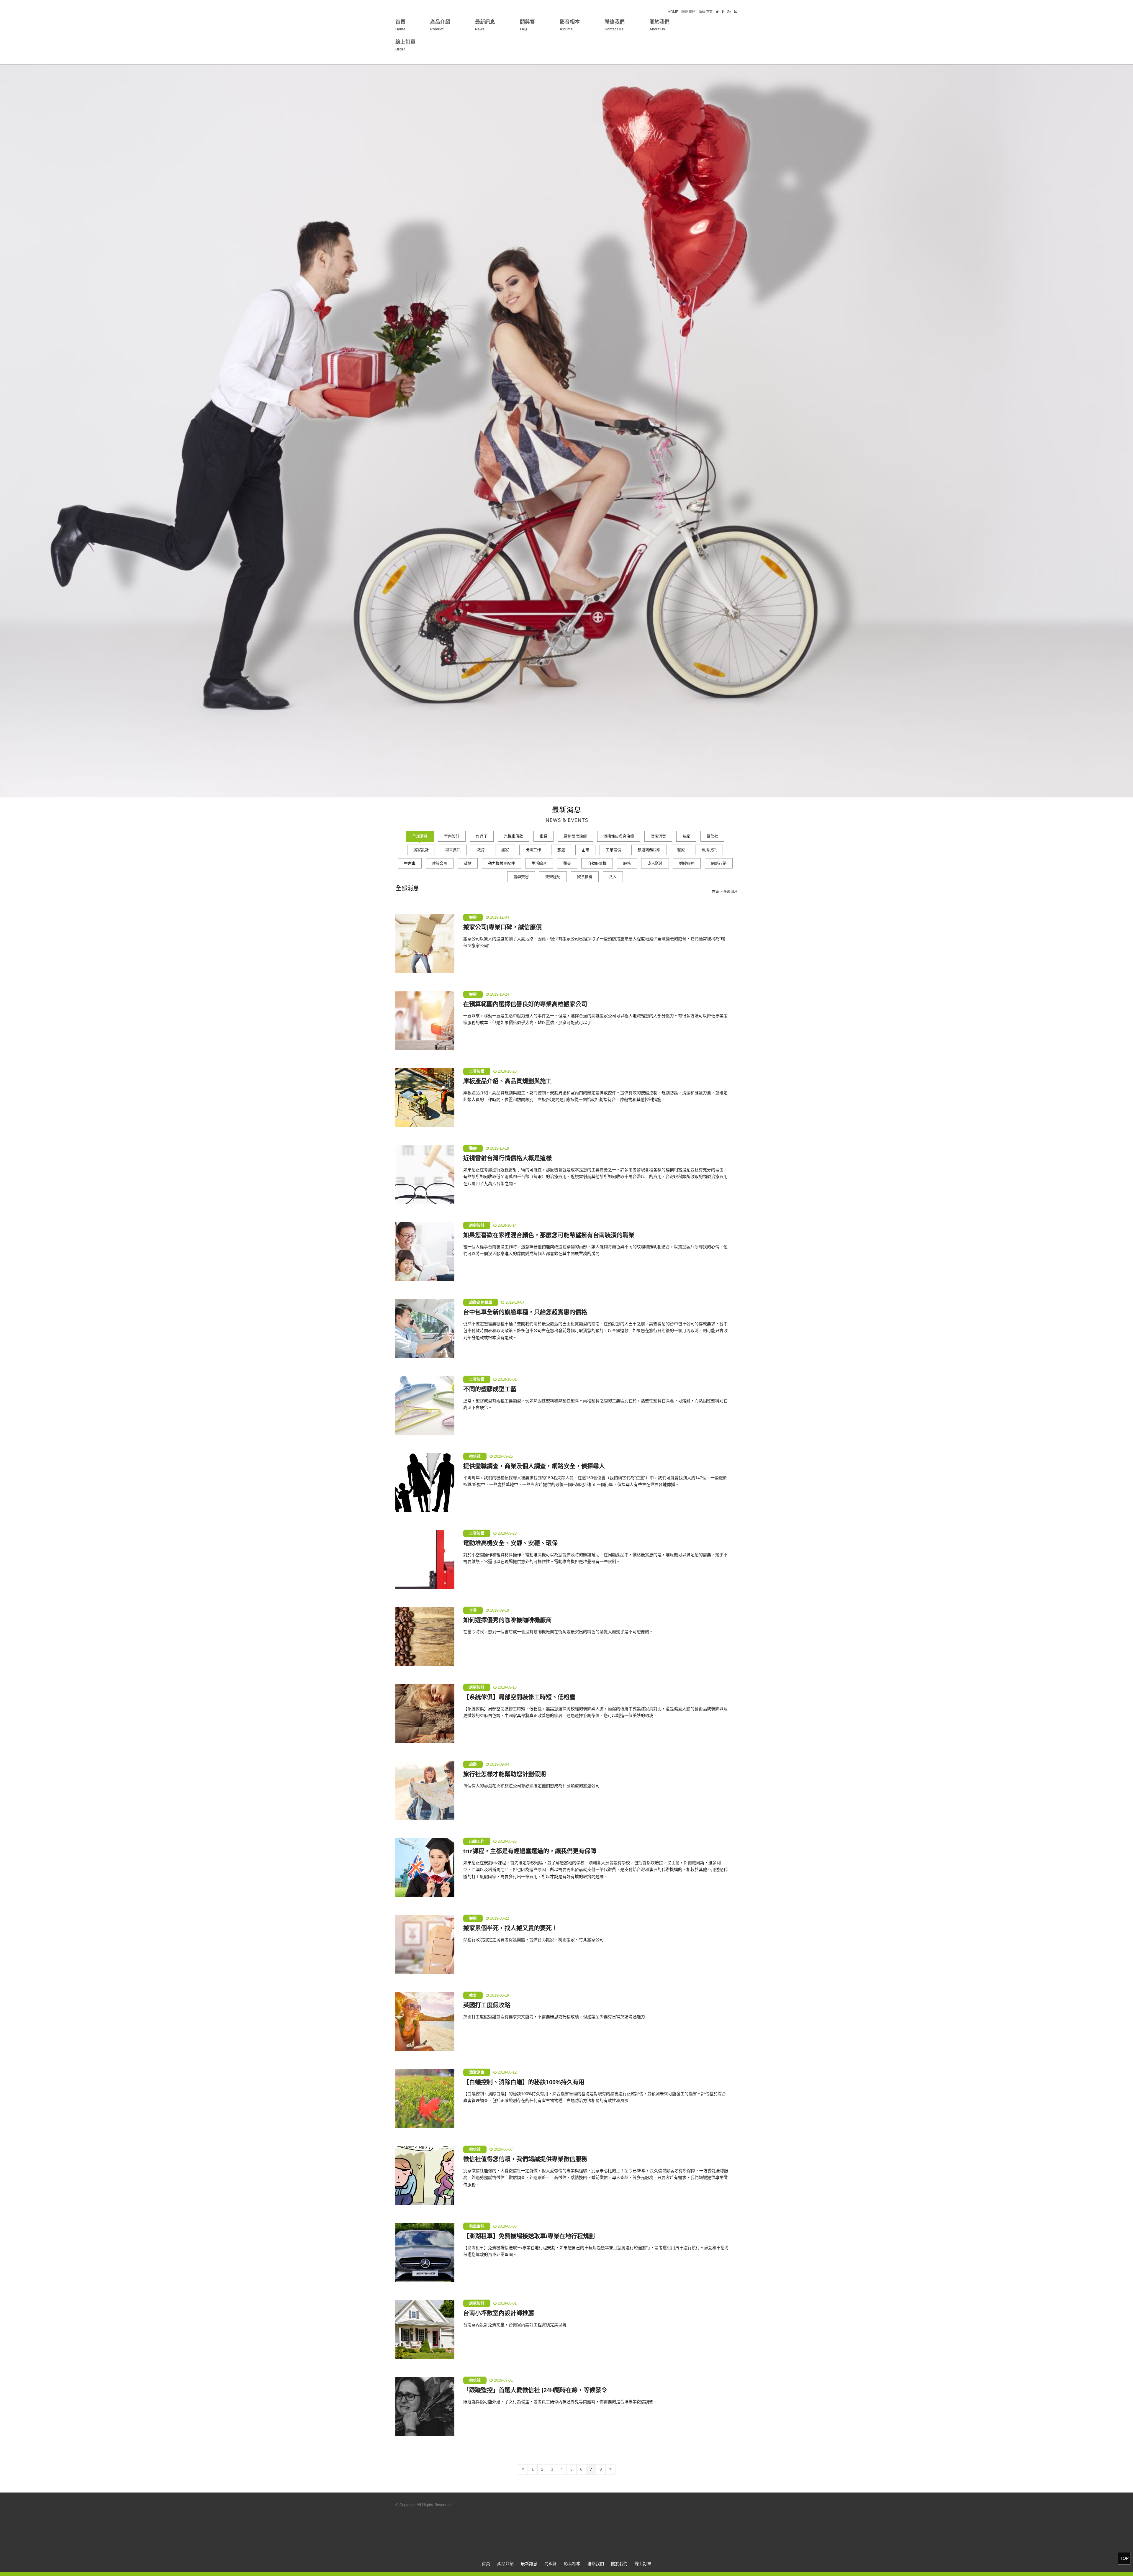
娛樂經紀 (553, 877)
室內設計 (452, 836)
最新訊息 (485, 25)
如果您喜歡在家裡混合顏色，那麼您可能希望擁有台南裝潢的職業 (549, 1235)
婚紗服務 (687, 863)
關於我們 (659, 25)
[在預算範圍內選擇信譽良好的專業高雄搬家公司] (425, 1020)
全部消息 (420, 836)
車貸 (543, 836)
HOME (673, 12)
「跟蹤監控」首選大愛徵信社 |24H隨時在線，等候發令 (535, 2390)
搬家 (505, 850)
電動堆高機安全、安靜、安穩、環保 (510, 1543)
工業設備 (613, 850)
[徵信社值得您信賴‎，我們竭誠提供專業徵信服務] (425, 2175)
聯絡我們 (688, 12)
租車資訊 (453, 850)
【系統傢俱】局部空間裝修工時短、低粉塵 (519, 1697)
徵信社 (712, 836)
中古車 (410, 863)
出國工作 (533, 850)
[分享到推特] (717, 12)
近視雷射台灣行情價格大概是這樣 (507, 1158)
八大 (613, 877)
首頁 (400, 25)
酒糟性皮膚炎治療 (619, 836)
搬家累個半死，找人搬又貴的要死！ (510, 1928)
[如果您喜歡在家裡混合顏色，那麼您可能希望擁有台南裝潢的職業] (425, 1251)
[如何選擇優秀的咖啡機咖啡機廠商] (425, 1636)
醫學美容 (521, 877)
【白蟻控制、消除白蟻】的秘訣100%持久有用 (524, 2082)
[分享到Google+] (729, 12)
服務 (627, 863)
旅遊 (561, 850)
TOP (1124, 2558)
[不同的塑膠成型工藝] (425, 1405)
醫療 (681, 850)
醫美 (567, 863)
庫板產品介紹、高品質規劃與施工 (507, 1081)
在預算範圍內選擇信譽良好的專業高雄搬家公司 (525, 1004)
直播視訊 (709, 850)
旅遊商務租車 (649, 850)
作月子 (482, 836)
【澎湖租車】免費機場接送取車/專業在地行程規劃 (529, 2236)
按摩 (686, 836)
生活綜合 (539, 863)
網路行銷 (719, 863)
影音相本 (570, 25)
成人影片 (655, 863)
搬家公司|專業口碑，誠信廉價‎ (502, 927)
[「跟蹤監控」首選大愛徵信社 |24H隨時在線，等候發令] (425, 2406)
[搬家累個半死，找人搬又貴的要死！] (425, 1944)
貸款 (468, 863)
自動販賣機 (597, 863)
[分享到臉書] (723, 12)
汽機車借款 (514, 836)
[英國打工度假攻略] (425, 2021)
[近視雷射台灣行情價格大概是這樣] (425, 1174)
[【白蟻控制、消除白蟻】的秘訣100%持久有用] (425, 2098)
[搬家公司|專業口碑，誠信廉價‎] (425, 943)
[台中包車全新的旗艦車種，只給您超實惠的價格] (425, 1328)
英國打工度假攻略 (487, 2005)
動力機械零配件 (501, 863)
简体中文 (705, 12)
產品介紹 (440, 25)
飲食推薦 (585, 877)
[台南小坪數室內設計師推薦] (425, 2329)
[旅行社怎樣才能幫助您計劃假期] (425, 1790)
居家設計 (421, 850)
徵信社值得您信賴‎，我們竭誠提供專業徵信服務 (525, 2159)
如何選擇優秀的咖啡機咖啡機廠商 (507, 1620)
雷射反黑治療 (575, 836)
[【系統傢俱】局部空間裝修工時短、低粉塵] (425, 1713)
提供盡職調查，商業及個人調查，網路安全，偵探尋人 (534, 1466)
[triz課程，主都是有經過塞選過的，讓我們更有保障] (425, 1867)
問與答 (527, 25)
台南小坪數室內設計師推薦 (499, 2313)
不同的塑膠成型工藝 (490, 1389)
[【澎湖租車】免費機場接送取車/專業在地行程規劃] (425, 2252)
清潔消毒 (658, 836)
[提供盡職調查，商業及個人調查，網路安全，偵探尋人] (425, 1482)
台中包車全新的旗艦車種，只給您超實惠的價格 (525, 1312)
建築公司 (440, 863)
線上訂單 (405, 45)
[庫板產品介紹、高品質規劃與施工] (425, 1097)
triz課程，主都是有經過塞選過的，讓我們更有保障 (530, 1851)
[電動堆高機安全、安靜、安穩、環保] (425, 1559)
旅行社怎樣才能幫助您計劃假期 (505, 1774)
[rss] (735, 12)
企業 (585, 850)
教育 (481, 850)
